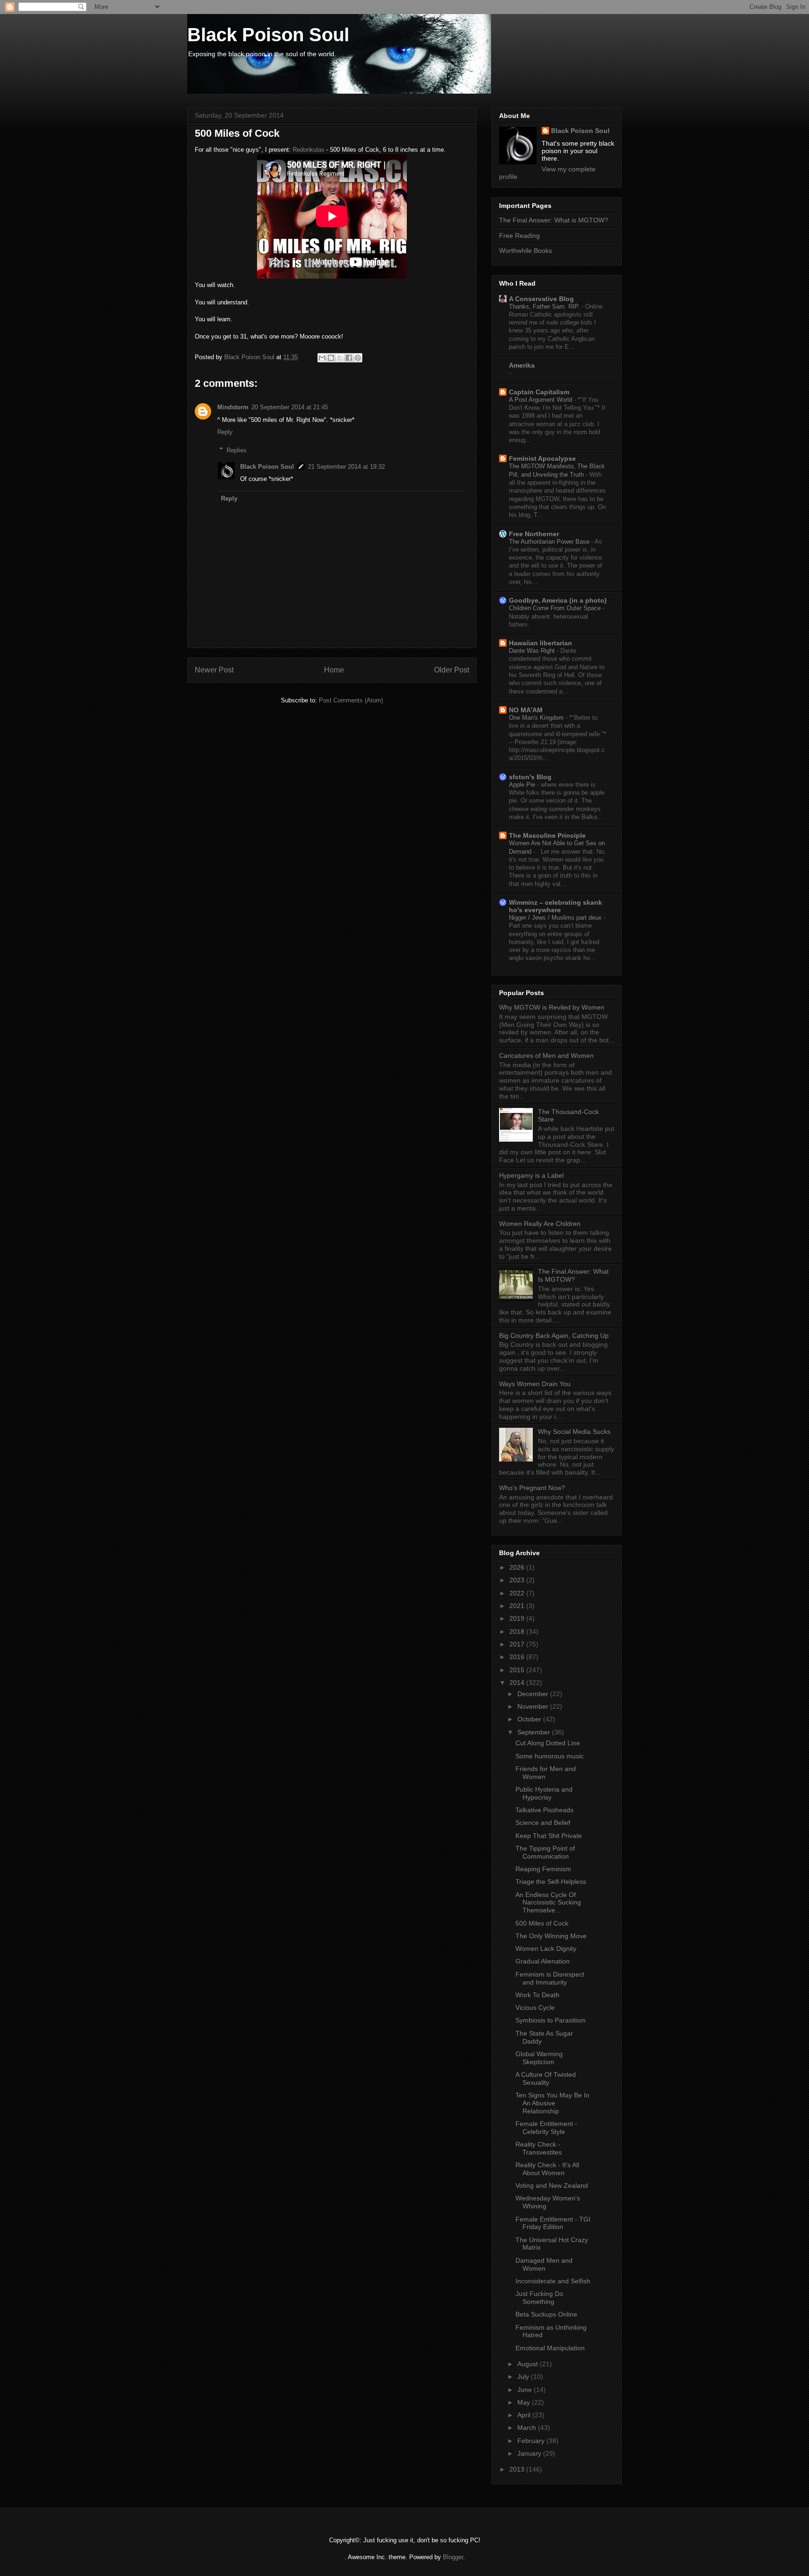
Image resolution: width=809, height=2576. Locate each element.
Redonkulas (309, 150)
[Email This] (322, 358)
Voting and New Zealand (552, 2185)
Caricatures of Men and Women (546, 1055)
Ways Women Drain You (535, 1384)
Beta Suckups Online (546, 2314)
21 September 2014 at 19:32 (346, 467)
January (530, 2453)
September (535, 1732)
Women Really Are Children (540, 1224)
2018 (518, 1631)
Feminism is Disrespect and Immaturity (550, 1978)
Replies (237, 450)
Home (334, 670)
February (532, 2441)
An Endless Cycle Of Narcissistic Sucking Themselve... (548, 1903)
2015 (518, 1670)
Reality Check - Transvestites (539, 2148)
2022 (518, 1593)
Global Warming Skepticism (539, 2058)
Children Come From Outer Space (556, 608)
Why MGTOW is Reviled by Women (552, 1007)
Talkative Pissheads (544, 1810)
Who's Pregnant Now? (532, 1488)
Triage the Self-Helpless (551, 1882)
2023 (518, 1580)
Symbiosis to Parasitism (551, 2020)
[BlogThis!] (331, 358)
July (524, 2377)
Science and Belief (543, 1823)
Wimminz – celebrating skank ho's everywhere (555, 906)
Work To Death (537, 1995)
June (526, 2390)
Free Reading (519, 236)
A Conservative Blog (541, 299)
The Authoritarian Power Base (550, 542)
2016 (518, 1657)
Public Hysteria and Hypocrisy (544, 1793)
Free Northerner (534, 534)
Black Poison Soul (268, 35)
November (534, 1706)
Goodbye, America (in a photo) (558, 600)
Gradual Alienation (543, 1961)
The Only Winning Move (551, 1936)
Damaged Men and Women (544, 2264)
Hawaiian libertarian (541, 643)
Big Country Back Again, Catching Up (554, 1336)
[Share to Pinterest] (358, 358)
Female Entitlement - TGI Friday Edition (553, 2223)
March (528, 2428)
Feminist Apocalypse (542, 458)
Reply (225, 432)
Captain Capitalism (539, 392)
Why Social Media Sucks (574, 1432)
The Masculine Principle (547, 835)
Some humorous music (550, 1756)
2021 (518, 1606)
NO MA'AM (526, 710)
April (525, 2415)
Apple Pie (523, 785)
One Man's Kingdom (537, 718)
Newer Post (214, 670)
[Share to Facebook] (349, 358)
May (525, 2402)
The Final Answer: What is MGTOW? (554, 220)
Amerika (522, 365)
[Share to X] (340, 358)
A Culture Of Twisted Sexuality (546, 2078)
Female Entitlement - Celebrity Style (546, 2128)
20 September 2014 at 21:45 (290, 407)
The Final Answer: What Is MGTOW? (573, 1275)
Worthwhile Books (526, 251)
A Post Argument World (541, 400)
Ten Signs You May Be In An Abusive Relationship (552, 2103)
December (534, 1694)
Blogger (453, 2557)
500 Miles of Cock (542, 1923)
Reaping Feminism (543, 1869)
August (529, 2364)
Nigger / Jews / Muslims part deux (556, 918)
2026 (518, 1567)
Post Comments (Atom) (351, 700)
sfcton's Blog (530, 777)
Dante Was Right (533, 651)
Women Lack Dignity (546, 1949)
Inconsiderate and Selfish (553, 2281)
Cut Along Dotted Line (548, 1743)
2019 (518, 1618)
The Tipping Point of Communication (545, 1852)
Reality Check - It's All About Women (547, 2169)
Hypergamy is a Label (531, 1175)
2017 (518, 1644)
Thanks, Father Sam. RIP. (545, 306)
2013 (518, 2469)
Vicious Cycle (535, 2008)
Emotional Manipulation (550, 2348)
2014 (518, 1683)
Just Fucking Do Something (539, 2298)
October (530, 1719)
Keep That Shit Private (549, 1836)
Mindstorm (233, 407)
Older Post (452, 670)
